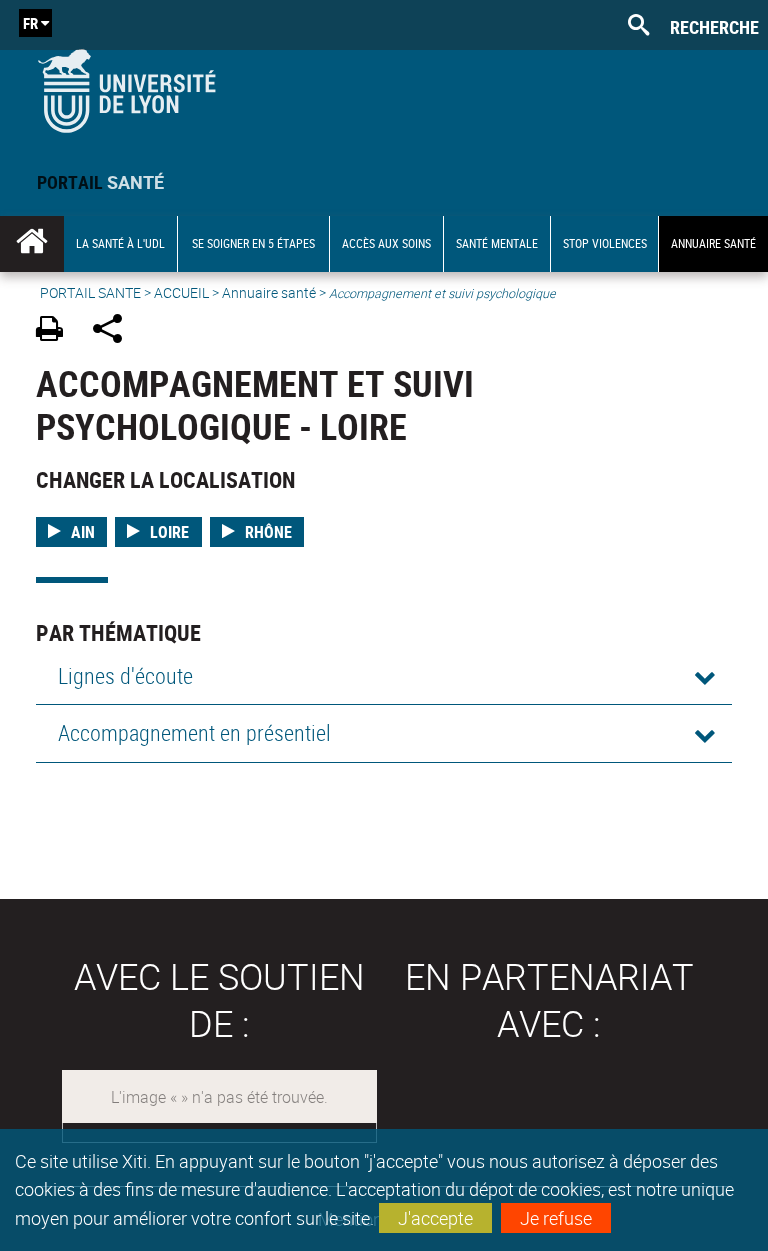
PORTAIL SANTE (90, 292)
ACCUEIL (181, 292)
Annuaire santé (269, 292)
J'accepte (435, 1218)
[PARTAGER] (114, 331)
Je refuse (556, 1218)
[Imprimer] (56, 331)
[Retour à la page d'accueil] (126, 86)
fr (30, 23)
